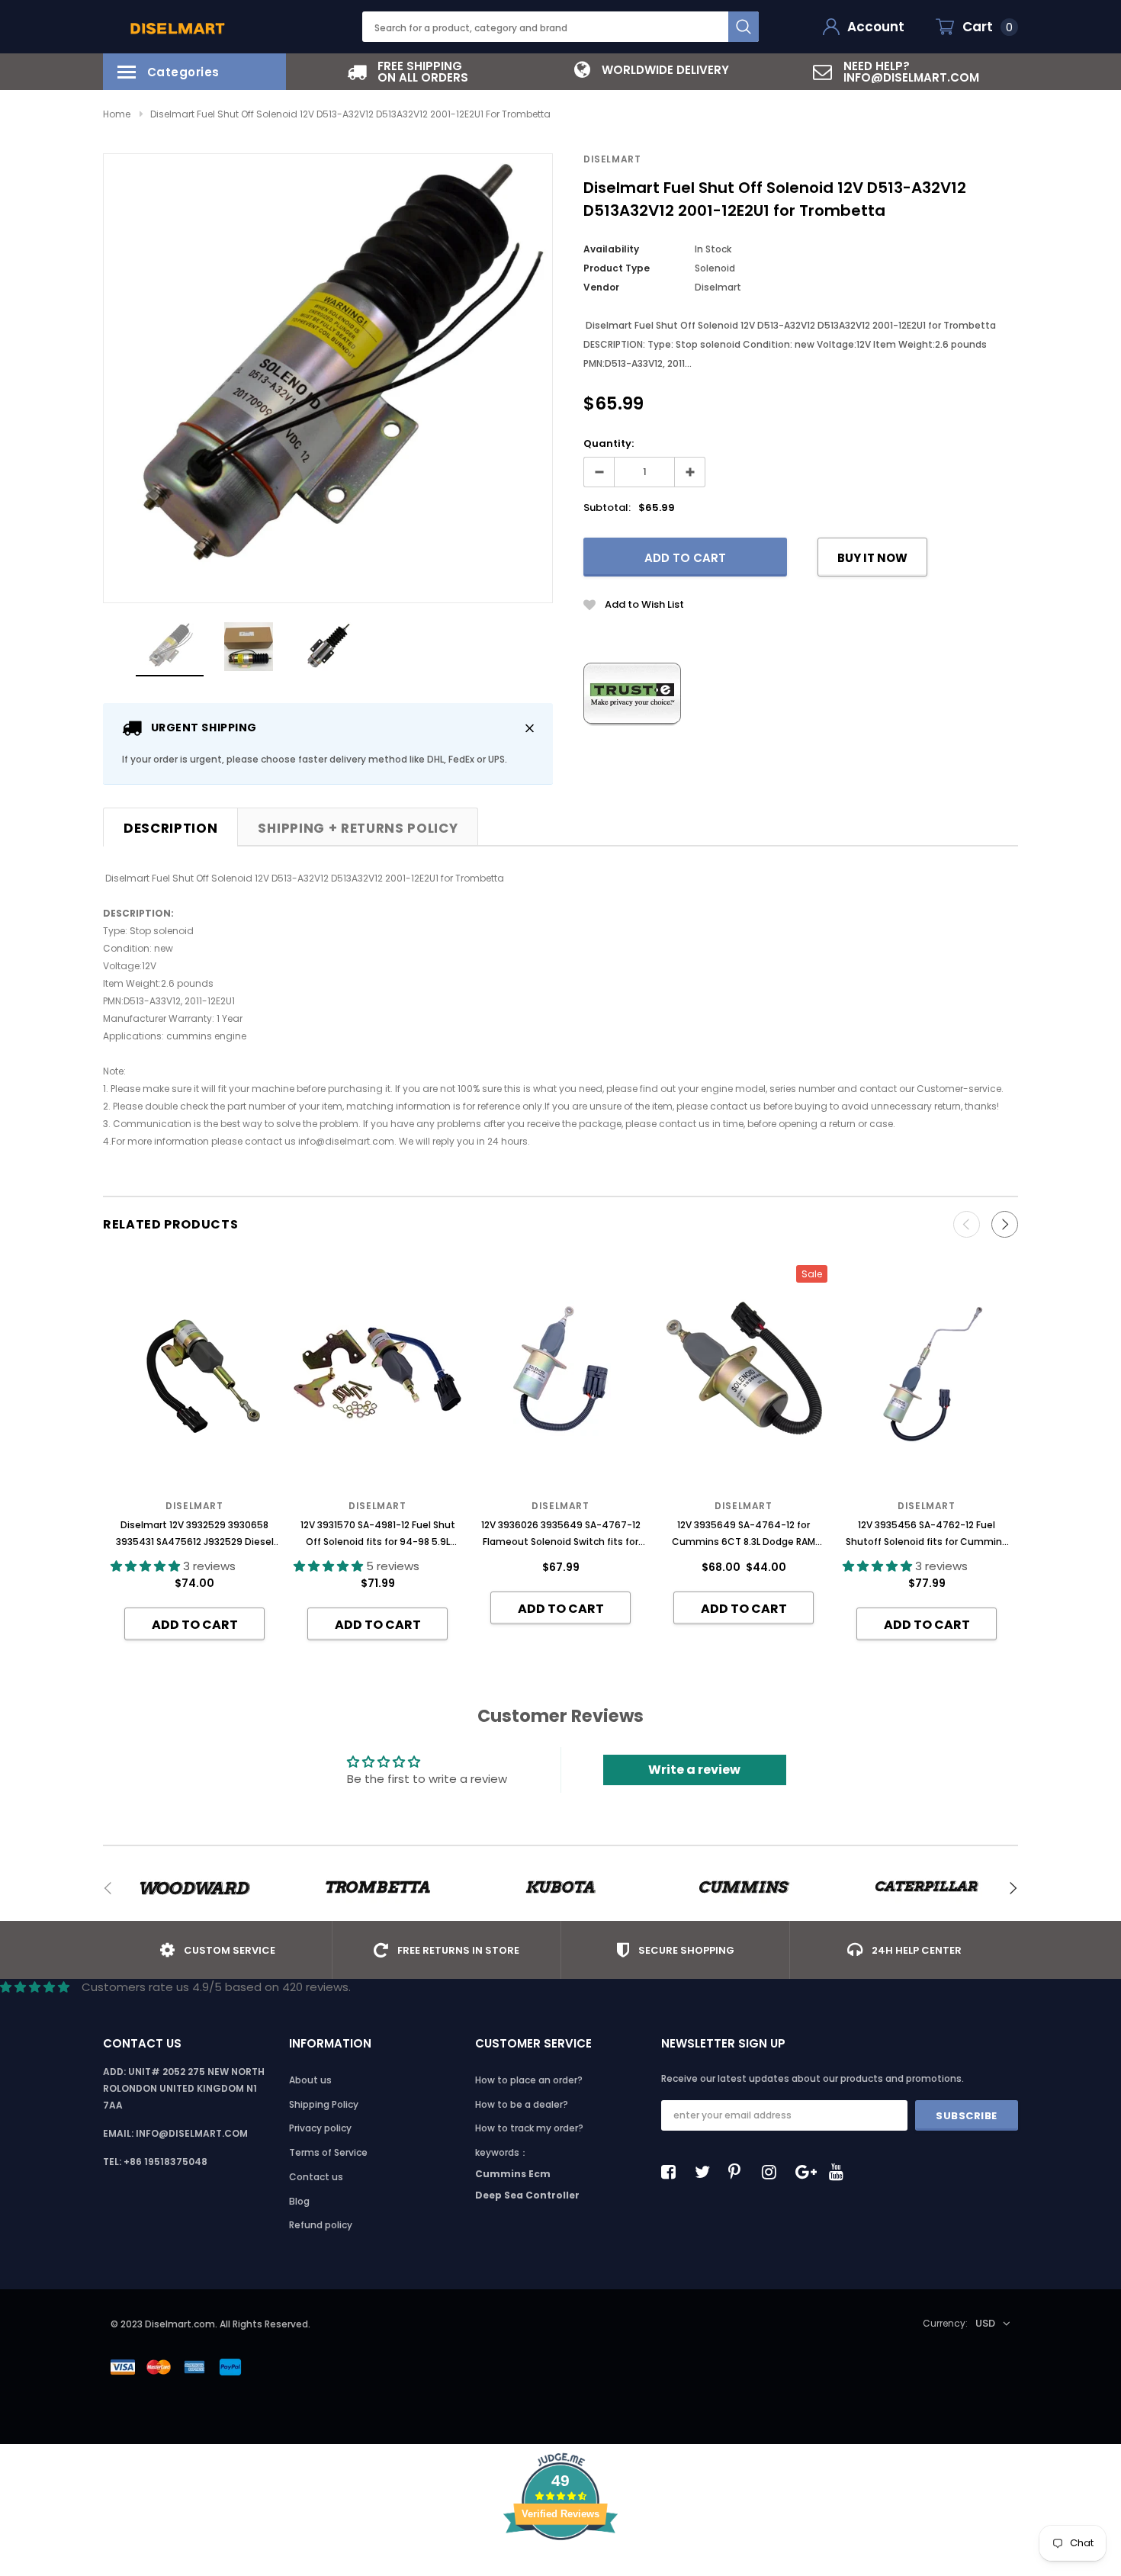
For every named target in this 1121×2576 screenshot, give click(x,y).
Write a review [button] (694, 1770)
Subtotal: (607, 507)
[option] (408, 72)
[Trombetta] (377, 1888)
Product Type (617, 268)
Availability (611, 249)
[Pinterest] (740, 2172)
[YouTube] (840, 2172)
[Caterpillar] (927, 1888)
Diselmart (612, 159)
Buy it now (872, 558)
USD (985, 2323)
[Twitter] (706, 2172)
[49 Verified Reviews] (560, 2567)
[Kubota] (560, 1888)
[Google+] (807, 2172)
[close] (530, 728)
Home (117, 114)
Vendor (601, 287)
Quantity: (609, 443)
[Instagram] (773, 2172)
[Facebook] (673, 2172)
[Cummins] (744, 1888)
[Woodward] (194, 1888)
